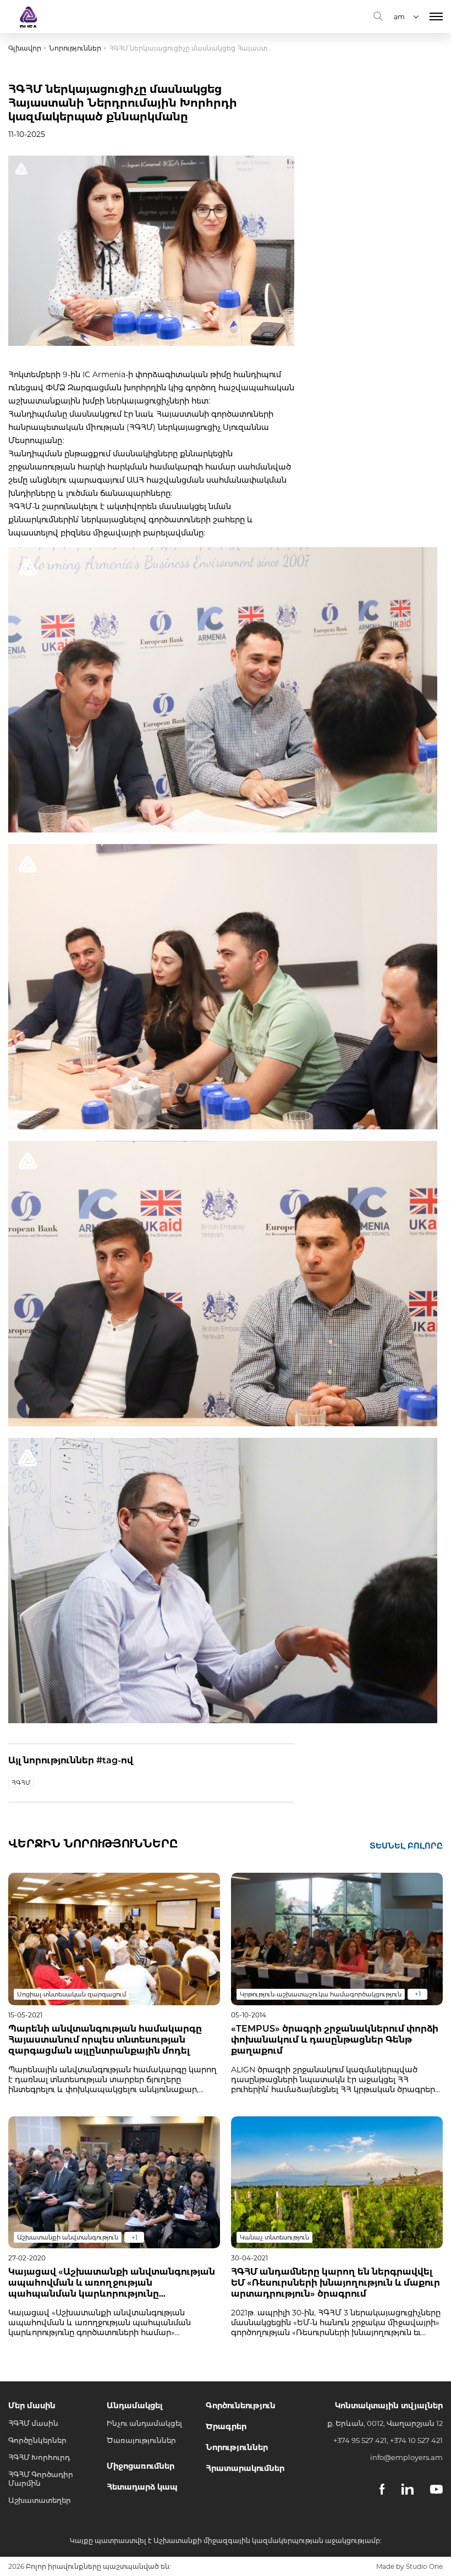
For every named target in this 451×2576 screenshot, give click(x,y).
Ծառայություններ (141, 2440)
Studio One (424, 2566)
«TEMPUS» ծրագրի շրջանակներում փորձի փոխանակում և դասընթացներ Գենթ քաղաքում (335, 2040)
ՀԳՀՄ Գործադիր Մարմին (41, 2479)
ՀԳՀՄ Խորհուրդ (39, 2457)
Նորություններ (75, 48)
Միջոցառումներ (141, 2466)
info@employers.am (406, 2457)
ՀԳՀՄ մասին (33, 2423)
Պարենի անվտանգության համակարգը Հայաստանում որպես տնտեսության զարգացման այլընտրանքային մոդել (105, 2040)
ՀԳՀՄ (21, 1783)
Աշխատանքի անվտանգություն (68, 2237)
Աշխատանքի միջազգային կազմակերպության (238, 2541)
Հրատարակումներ (245, 2468)
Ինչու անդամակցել (144, 2423)
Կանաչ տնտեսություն (274, 2237)
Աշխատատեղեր (40, 2500)
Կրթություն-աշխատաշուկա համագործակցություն (321, 1994)
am (399, 17)
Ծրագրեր (226, 2426)
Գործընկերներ (37, 2440)
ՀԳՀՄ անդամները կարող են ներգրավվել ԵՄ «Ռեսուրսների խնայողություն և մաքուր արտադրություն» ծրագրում (335, 2283)
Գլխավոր (25, 48)
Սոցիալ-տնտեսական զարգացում (71, 1994)
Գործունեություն (241, 2406)
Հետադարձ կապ (142, 2487)
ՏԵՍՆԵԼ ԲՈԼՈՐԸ (406, 1846)
